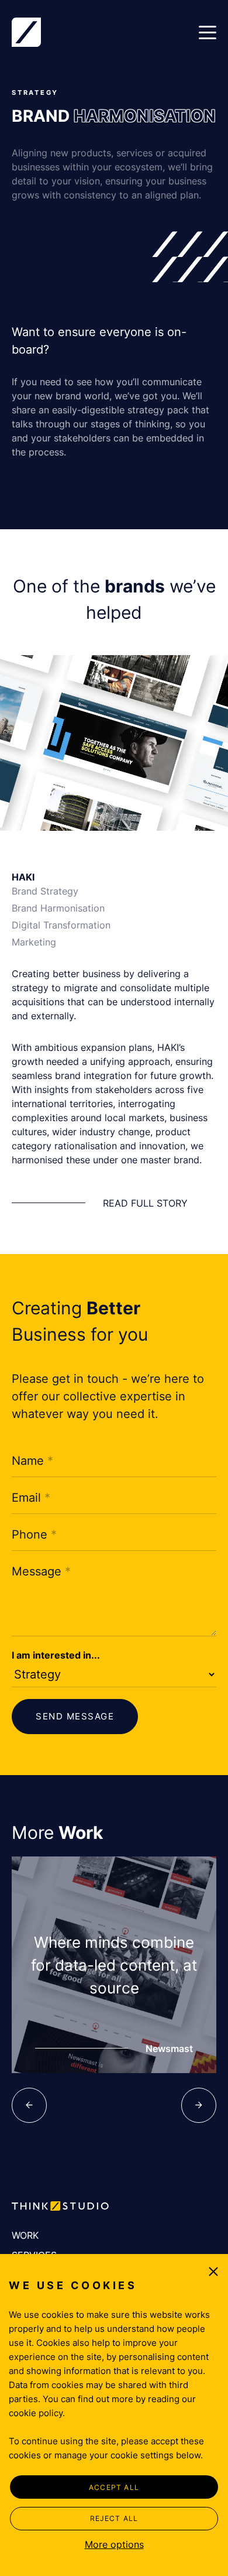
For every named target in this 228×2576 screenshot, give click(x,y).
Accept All (114, 2487)
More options (114, 2544)
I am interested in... (56, 1655)
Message (41, 1571)
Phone (34, 1534)
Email (31, 1498)
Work (25, 2235)
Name (32, 1461)
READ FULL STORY (145, 1203)
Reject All (114, 2518)
